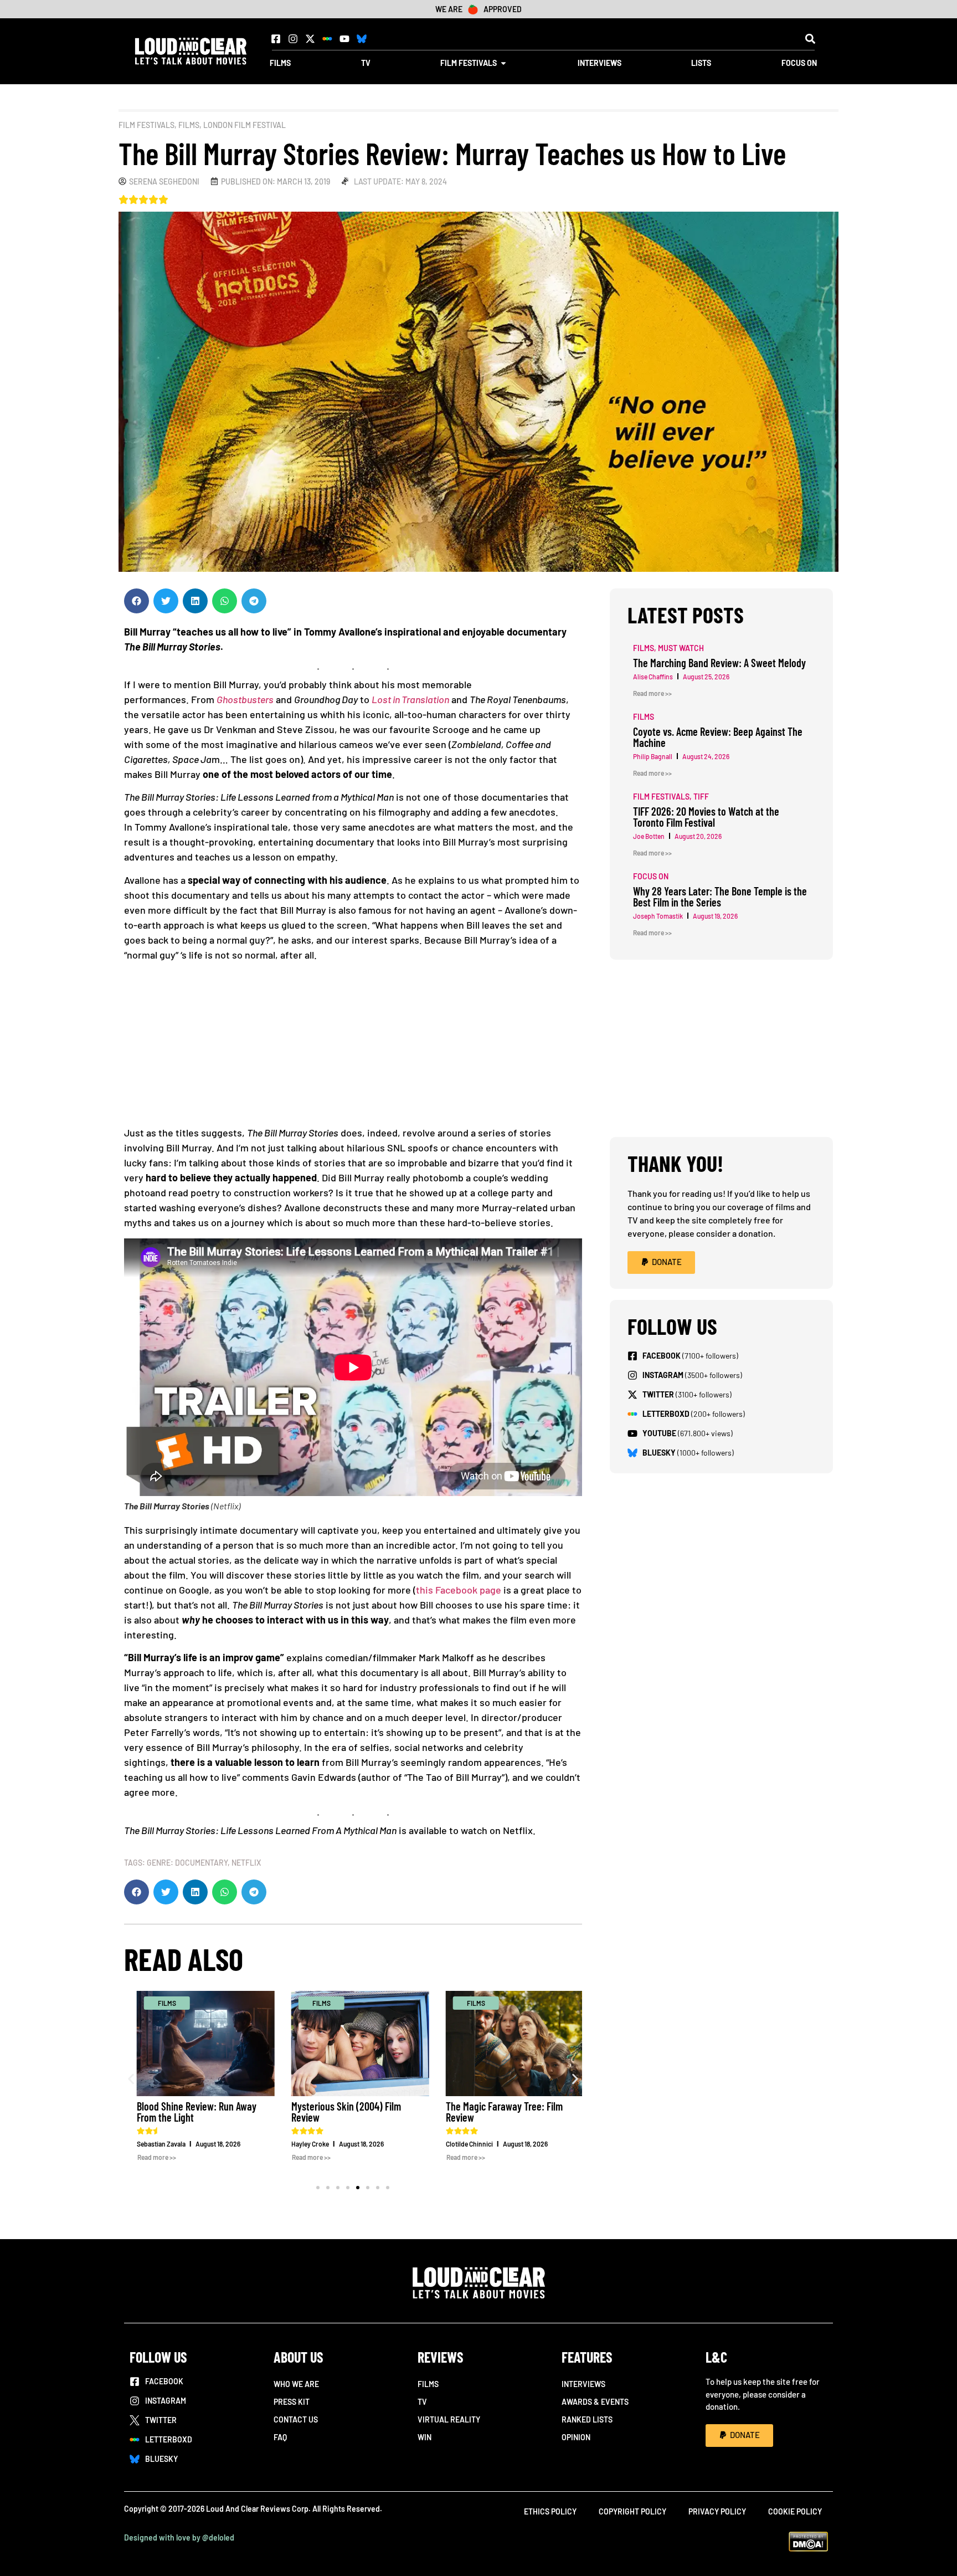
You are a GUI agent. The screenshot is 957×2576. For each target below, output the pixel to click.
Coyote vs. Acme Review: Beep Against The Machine (718, 737)
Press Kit (292, 2402)
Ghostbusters (245, 699)
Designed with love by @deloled (179, 2537)
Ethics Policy (550, 2511)
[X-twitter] (310, 39)
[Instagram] (293, 39)
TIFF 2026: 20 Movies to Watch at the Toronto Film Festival (706, 817)
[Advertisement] (353, 1048)
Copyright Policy (632, 2511)
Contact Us (296, 2419)
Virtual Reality (449, 2419)
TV (422, 2402)
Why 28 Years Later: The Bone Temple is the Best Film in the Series (720, 897)
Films (189, 125)
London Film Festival (245, 125)
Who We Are (296, 2384)
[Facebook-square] (276, 39)
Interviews (583, 2384)
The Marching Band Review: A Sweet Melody (719, 663)
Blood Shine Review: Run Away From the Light (189, 2112)
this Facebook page (459, 1590)
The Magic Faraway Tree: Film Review (497, 2112)
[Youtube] (344, 39)
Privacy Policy (717, 2511)
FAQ (280, 2437)
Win (425, 2437)
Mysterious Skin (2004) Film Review (339, 2112)
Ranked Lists (587, 2419)
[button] (810, 39)
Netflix (246, 1863)
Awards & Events (595, 2402)
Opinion (576, 2437)
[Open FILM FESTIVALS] (503, 63)
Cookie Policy (795, 2511)
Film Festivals (146, 125)
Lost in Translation (410, 699)
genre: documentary (187, 1863)
